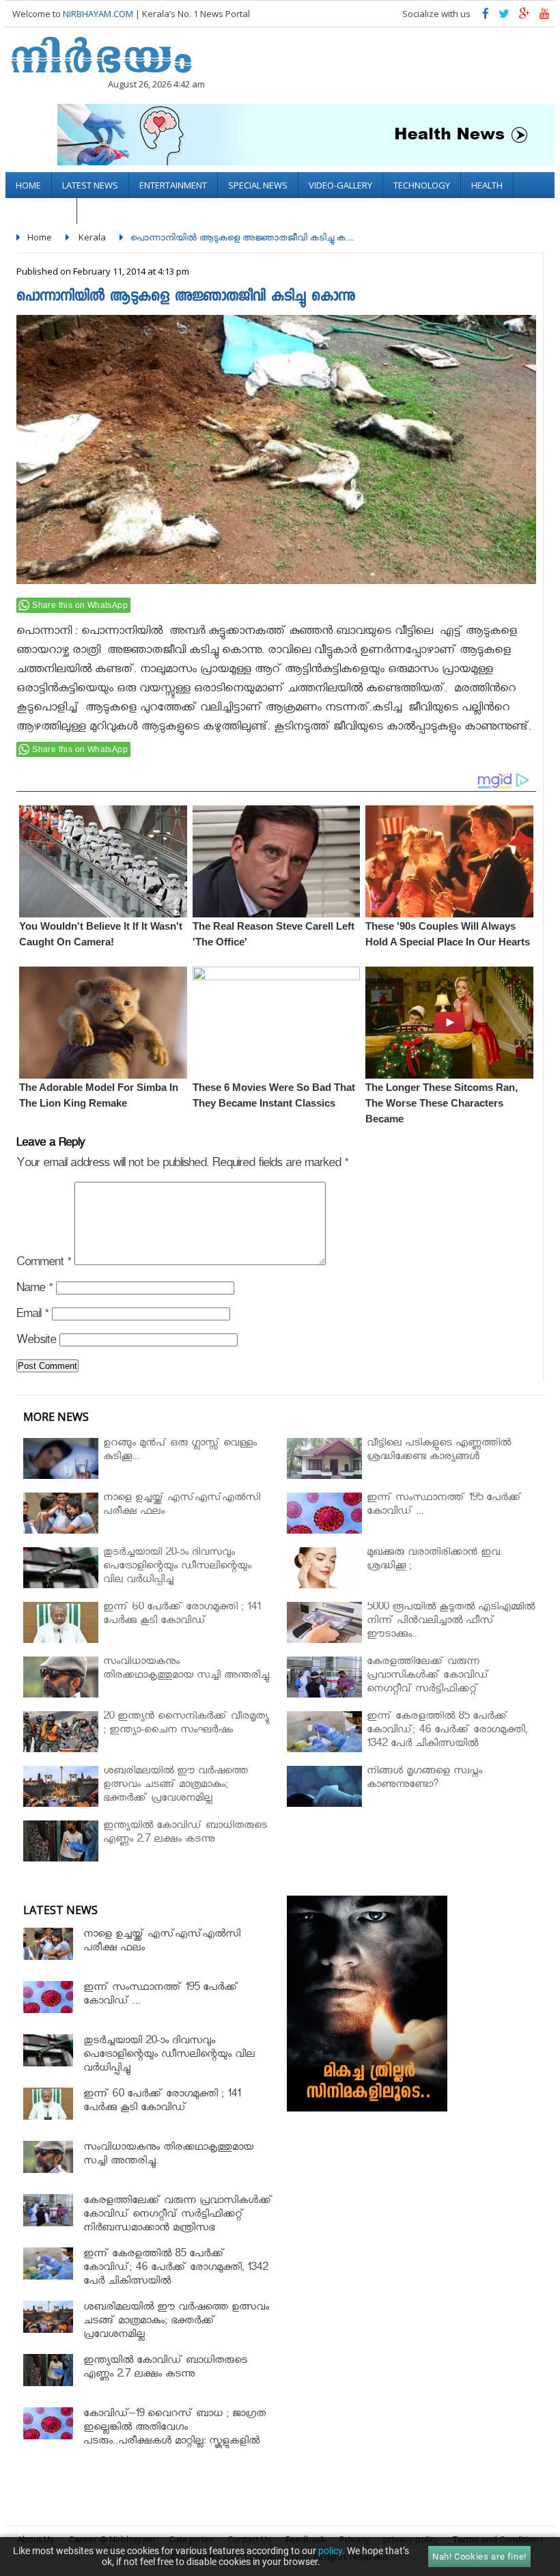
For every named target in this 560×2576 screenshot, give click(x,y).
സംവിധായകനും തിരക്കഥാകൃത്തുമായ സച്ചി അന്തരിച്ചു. (168, 2156)
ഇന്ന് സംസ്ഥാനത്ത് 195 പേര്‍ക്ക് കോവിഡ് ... (161, 1996)
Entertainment (173, 185)
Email (32, 1316)
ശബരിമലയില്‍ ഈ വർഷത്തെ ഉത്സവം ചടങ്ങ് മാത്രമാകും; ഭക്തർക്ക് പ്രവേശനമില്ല (176, 2322)
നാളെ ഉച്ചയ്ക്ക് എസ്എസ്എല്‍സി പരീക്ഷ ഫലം (162, 1942)
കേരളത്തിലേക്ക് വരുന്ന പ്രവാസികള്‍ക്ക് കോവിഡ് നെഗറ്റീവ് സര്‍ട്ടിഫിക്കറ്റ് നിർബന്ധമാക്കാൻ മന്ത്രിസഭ (178, 2216)
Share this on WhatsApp (80, 605)
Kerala (92, 237)
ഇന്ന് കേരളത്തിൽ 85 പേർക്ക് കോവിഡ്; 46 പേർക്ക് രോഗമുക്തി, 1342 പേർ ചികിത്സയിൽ (176, 2269)
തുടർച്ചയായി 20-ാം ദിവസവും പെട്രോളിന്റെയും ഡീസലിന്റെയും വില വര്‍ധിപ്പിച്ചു (169, 2056)
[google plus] (524, 17)
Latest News (90, 185)
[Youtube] (545, 17)
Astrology (41, 211)
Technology (422, 185)
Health (487, 185)
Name (34, 1290)
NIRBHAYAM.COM (98, 14)
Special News (258, 185)
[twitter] (504, 17)
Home (28, 185)
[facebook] (486, 17)
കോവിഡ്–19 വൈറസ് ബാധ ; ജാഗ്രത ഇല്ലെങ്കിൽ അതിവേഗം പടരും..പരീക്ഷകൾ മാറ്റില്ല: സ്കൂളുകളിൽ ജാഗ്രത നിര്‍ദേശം (174, 2436)
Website (36, 1342)
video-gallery (340, 185)
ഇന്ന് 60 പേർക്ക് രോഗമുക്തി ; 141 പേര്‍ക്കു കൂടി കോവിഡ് (162, 2102)
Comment (44, 1264)
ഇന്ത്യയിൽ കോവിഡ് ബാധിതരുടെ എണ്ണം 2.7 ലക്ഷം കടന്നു (165, 2369)
